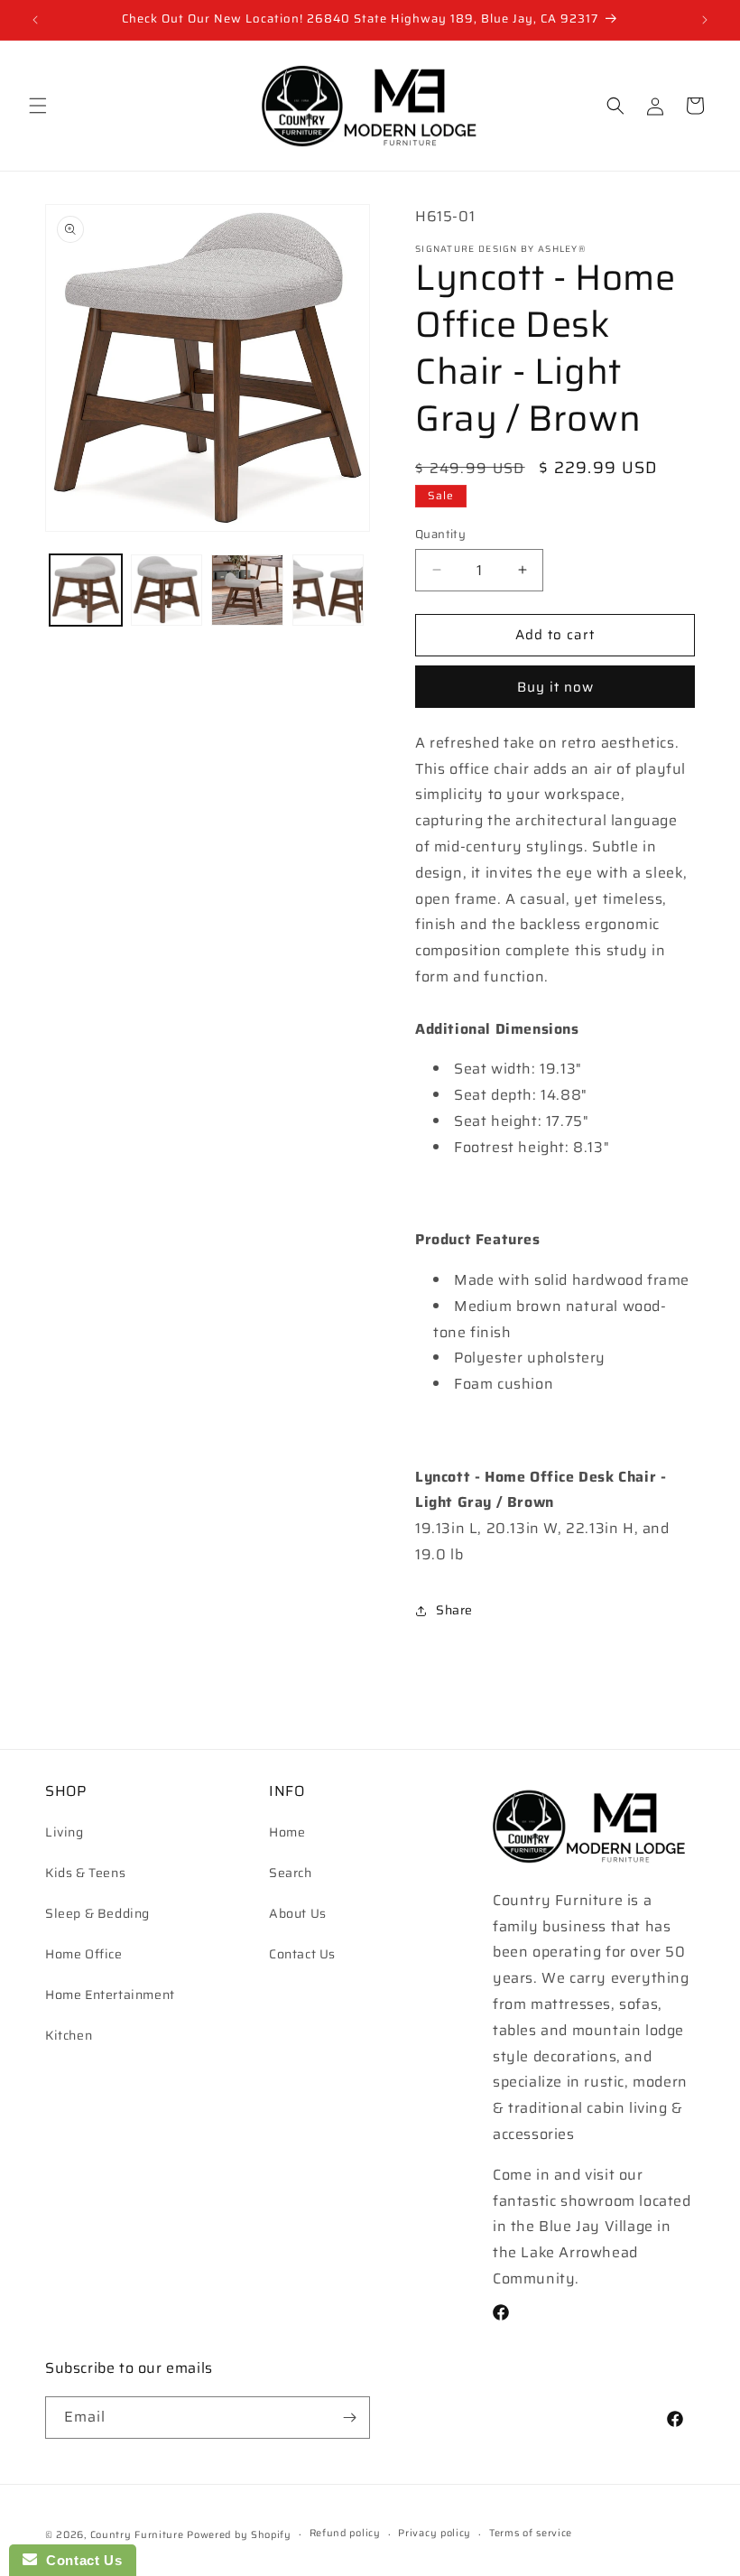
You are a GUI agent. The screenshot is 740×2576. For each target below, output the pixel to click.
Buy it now (555, 687)
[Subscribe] (349, 2418)
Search (291, 1873)
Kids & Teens (85, 1873)
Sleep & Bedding (97, 1913)
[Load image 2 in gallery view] (167, 591)
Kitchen (69, 2035)
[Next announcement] (705, 20)
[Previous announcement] (35, 20)
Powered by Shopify (239, 2535)
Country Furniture (137, 2535)
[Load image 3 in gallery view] (247, 591)
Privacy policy (435, 2533)
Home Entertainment (110, 1995)
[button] (38, 106)
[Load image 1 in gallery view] (86, 591)
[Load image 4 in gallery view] (328, 591)
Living (65, 1832)
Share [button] (454, 1610)
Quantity (440, 535)
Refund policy (345, 2533)
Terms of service (531, 2533)
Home (287, 1832)
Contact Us (302, 1954)
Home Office (84, 1954)
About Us (298, 1913)
